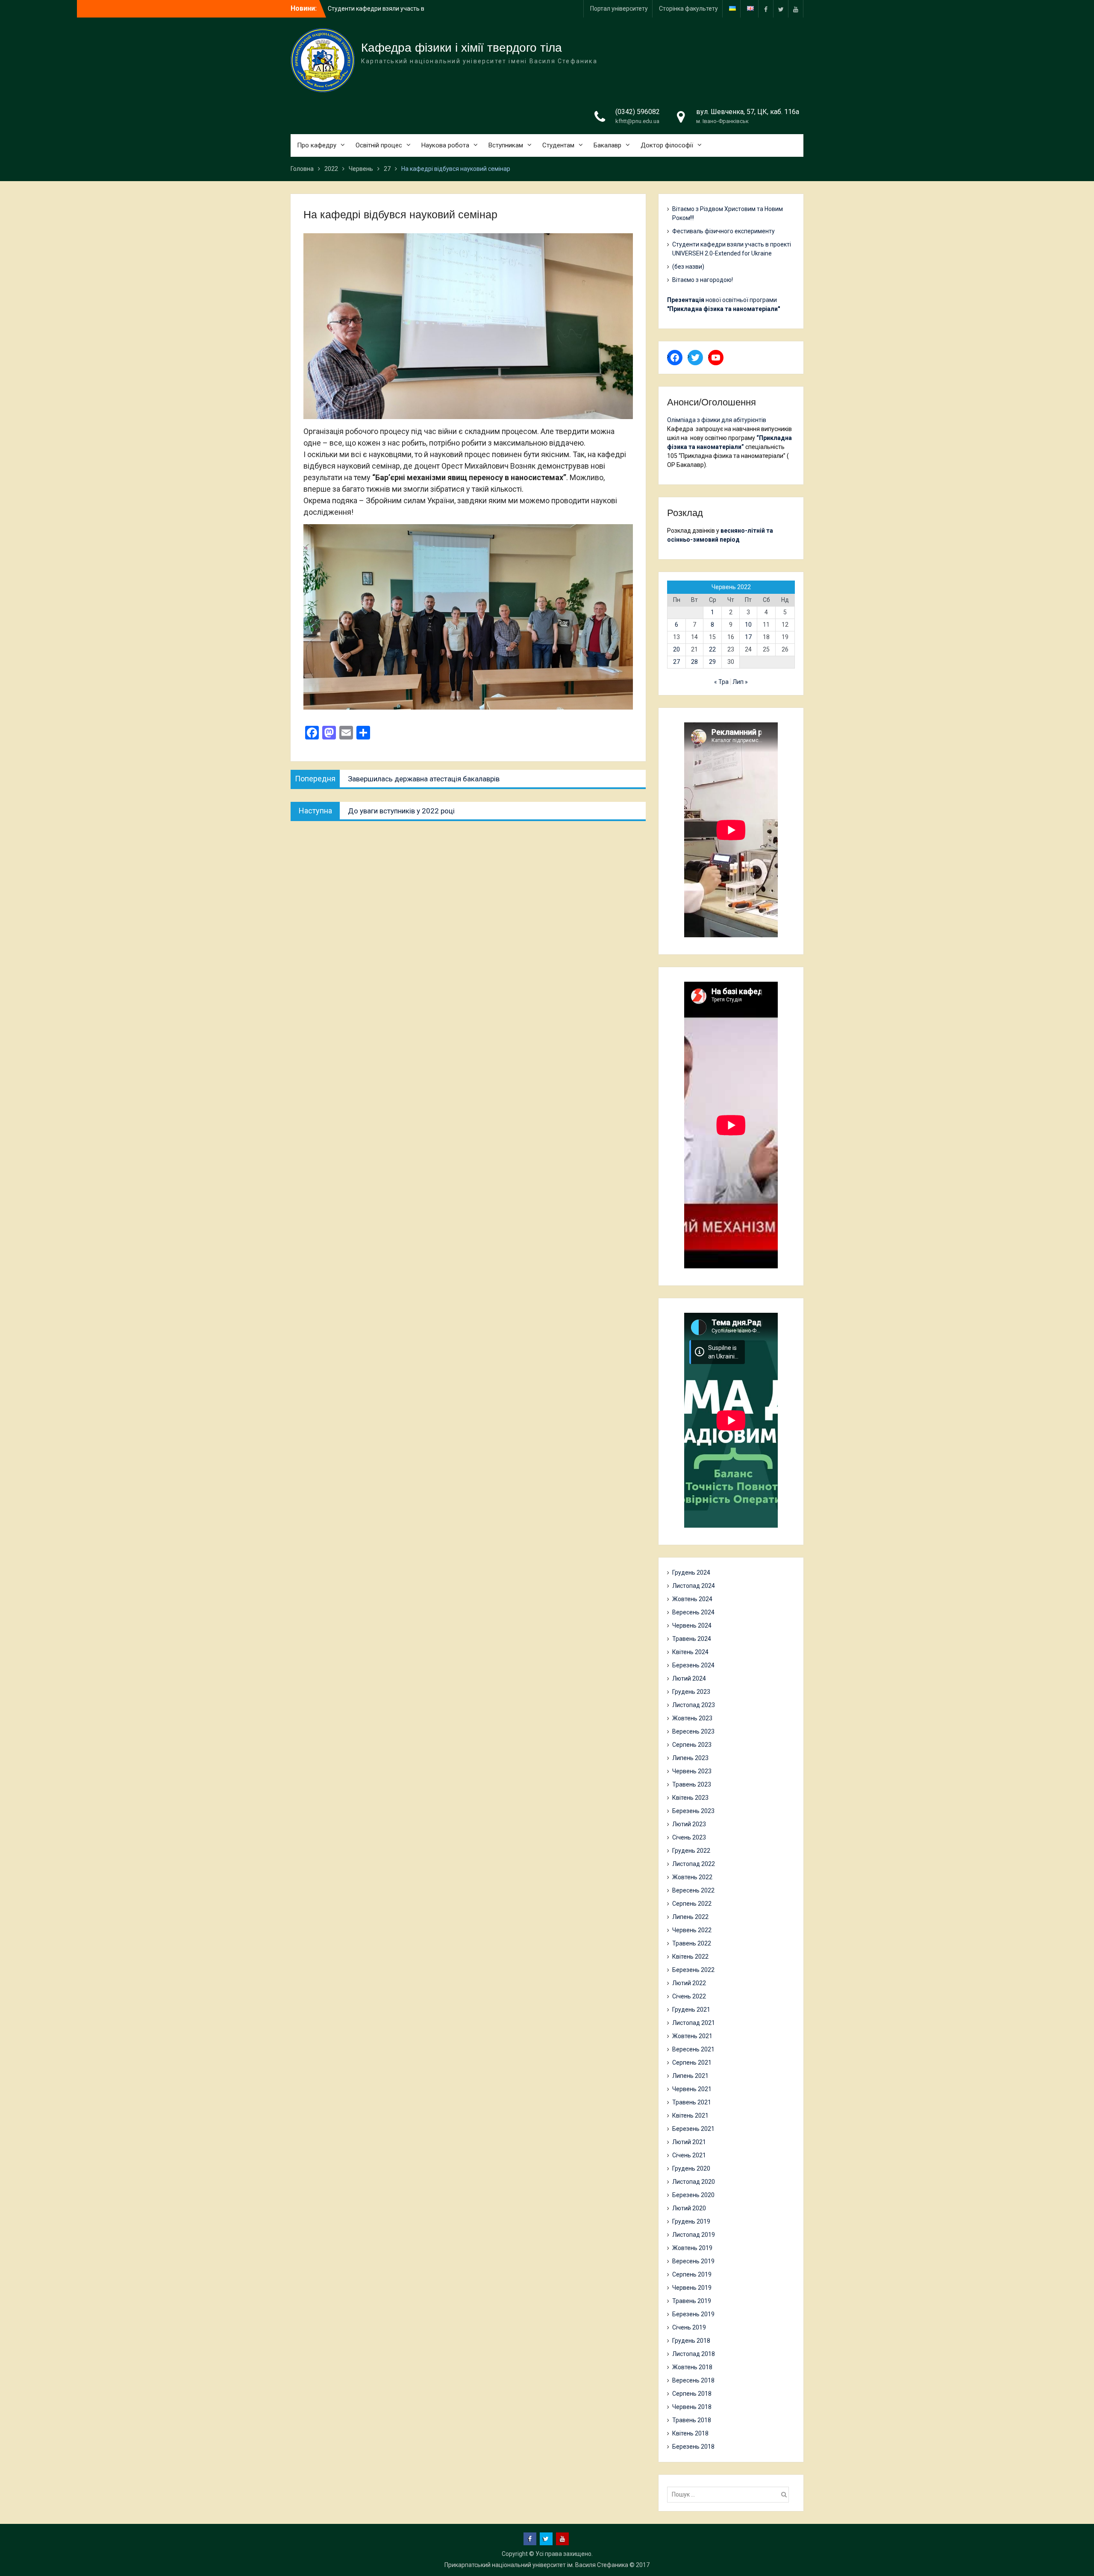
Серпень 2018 (692, 2394)
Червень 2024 (692, 1625)
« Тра (721, 682)
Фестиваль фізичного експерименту (723, 231)
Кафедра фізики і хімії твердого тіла (462, 48)
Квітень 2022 (690, 1957)
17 (748, 637)
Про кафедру (317, 145)
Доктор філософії (667, 145)
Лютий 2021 (689, 2142)
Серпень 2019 (692, 2274)
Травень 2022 (692, 1943)
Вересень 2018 (693, 2380)
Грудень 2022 (691, 1851)
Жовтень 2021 (692, 2036)
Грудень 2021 (691, 2010)
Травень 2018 (692, 2420)
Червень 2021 (692, 2089)
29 (712, 662)
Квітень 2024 (690, 1652)
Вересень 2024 (693, 1612)
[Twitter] (781, 9)
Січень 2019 (689, 2327)
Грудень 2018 (691, 2341)
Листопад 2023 (694, 1705)
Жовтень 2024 (692, 1599)
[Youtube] (796, 9)
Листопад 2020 (694, 2182)
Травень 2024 (692, 1639)
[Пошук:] (730, 2494)
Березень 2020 (693, 2195)
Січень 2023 (689, 1837)
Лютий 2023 (689, 1824)
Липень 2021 (690, 2076)
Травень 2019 (692, 2301)
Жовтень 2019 (692, 2248)
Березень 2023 (693, 1811)
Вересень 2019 (693, 2261)
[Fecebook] (766, 9)
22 (712, 649)
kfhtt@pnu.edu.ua (637, 121)
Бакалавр (607, 145)
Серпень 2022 (692, 1904)
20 (676, 649)
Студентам (558, 145)
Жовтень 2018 (692, 2367)
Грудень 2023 (691, 1692)
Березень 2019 (693, 2314)
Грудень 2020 (691, 2168)
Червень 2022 (692, 1930)
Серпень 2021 (692, 2063)
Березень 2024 (693, 1665)
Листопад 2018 (694, 2354)
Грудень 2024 (691, 1573)
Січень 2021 (689, 2155)
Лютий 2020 (689, 2208)
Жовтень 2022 (692, 1877)
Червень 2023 (692, 1771)
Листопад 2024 (694, 1586)
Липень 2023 (690, 1758)
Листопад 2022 (694, 1864)
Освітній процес (379, 145)
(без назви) (688, 267)
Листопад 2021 (694, 2023)
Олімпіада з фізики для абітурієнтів (717, 420)
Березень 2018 (693, 2447)
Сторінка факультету (688, 9)
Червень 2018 (692, 2407)
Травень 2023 (692, 1784)
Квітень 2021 (690, 2115)
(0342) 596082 (638, 112)
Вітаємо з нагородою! (703, 280)
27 (676, 662)
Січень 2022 (689, 1996)
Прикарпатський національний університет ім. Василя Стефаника (536, 2565)
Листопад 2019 (694, 2235)
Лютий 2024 (689, 1678)
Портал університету (619, 9)
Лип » (740, 682)
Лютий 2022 (689, 1983)
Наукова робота (445, 145)
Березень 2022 (693, 1970)
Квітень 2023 (690, 1798)
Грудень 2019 (691, 2221)
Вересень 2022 (693, 1890)
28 (694, 662)
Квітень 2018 (690, 2433)
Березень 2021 (693, 2129)
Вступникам (506, 145)
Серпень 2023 (692, 1745)
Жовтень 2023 (692, 1718)
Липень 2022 (690, 1917)
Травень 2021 (692, 2102)
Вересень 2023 (693, 1731)
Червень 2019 (692, 2288)
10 (748, 625)
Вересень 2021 (693, 2049)
